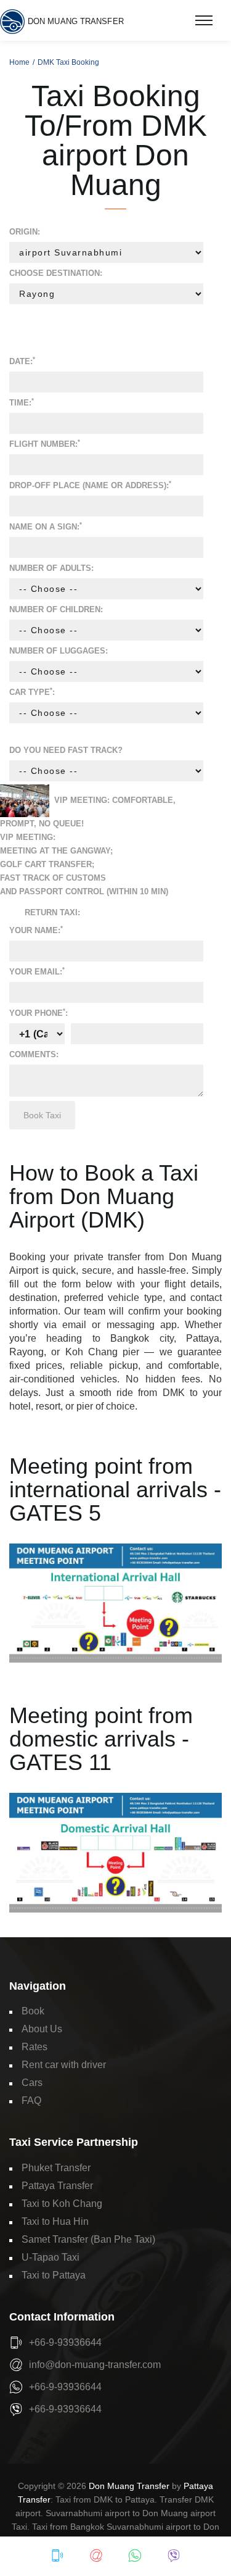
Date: (22, 361)
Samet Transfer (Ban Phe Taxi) (88, 2239)
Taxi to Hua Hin (55, 2221)
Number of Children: (56, 609)
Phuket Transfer (56, 2168)
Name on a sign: (46, 526)
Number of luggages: (59, 651)
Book (33, 2011)
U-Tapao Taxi (51, 2257)
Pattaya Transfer (57, 2186)
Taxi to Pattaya (54, 2275)
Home (19, 62)
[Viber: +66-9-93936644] (174, 2556)
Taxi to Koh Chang (62, 2204)
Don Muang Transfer (129, 2486)
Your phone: (38, 1012)
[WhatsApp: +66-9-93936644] (135, 2556)
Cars (32, 2083)
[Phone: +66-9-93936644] (57, 2556)
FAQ (31, 2100)
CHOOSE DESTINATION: (56, 273)
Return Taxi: (52, 912)
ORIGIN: (25, 232)
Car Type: (32, 692)
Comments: (34, 1054)
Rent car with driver (64, 2065)
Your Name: (36, 930)
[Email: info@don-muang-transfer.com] (96, 2556)
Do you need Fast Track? (66, 750)
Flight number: (45, 443)
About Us (42, 2029)
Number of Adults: (51, 568)
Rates (34, 2047)
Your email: (37, 971)
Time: (22, 402)
